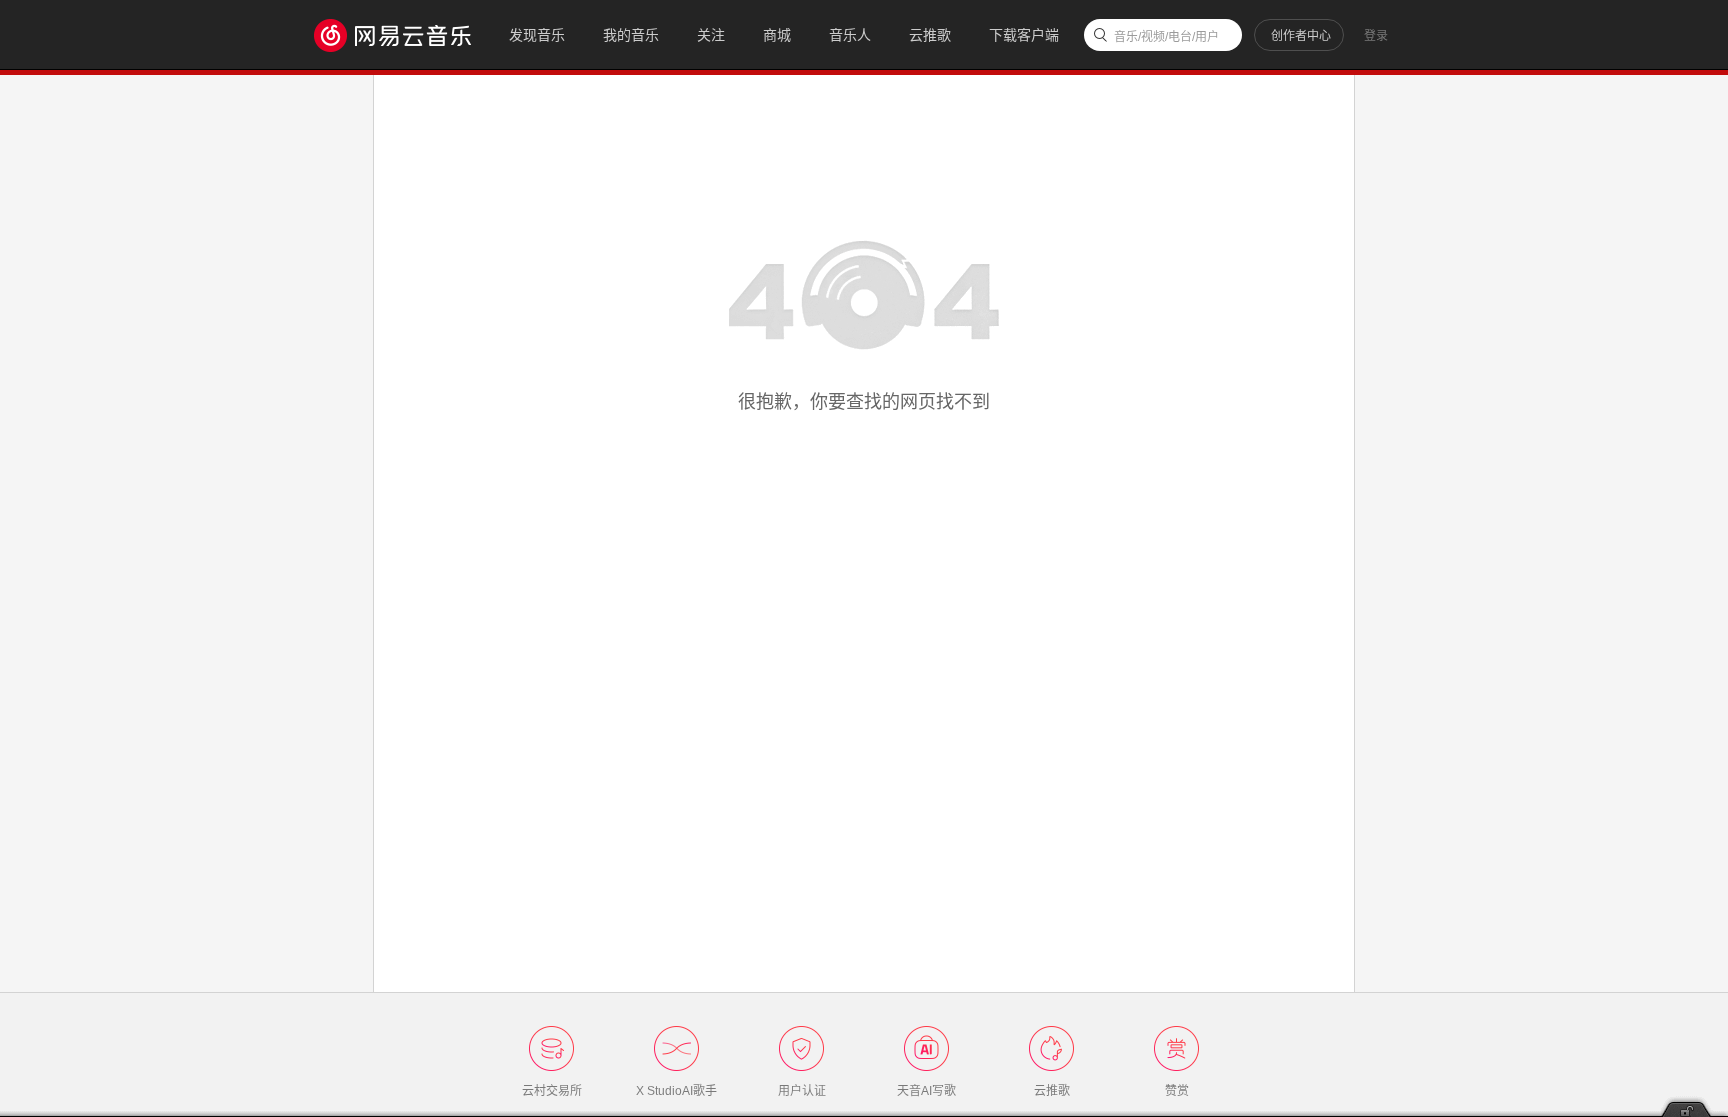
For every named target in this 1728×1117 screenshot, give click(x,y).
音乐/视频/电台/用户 (1166, 37)
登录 (1376, 36)
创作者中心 (1301, 36)
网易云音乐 (402, 34)
